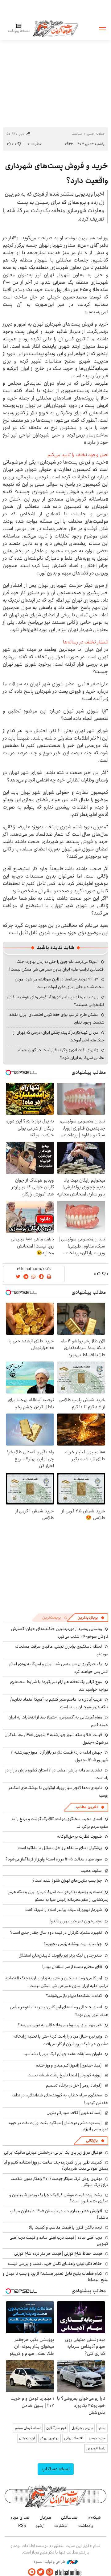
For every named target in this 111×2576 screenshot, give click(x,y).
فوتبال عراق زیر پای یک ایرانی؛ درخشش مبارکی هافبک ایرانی (53, 2152)
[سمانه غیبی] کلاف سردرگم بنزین (74, 2113)
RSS (22, 2526)
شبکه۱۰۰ (94, 2517)
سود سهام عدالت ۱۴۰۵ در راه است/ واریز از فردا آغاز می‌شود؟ (54, 1859)
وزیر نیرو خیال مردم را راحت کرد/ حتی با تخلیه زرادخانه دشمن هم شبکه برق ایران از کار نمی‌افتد (61, 2040)
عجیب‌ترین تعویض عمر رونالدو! (76, 1921)
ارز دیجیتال (27, 2438)
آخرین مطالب (87, 1807)
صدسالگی (69, 2517)
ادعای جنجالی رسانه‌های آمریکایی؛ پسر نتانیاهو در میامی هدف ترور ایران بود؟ (59, 2011)
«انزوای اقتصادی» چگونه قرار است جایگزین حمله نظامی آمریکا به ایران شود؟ (61, 1054)
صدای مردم (20, 2517)
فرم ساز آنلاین (56, 2428)
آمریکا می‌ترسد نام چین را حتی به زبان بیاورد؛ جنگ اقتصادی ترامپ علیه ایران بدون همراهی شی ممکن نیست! (57, 965)
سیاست (77, 134)
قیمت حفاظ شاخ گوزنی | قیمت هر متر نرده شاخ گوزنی (58, 2253)
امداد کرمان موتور (28, 2428)
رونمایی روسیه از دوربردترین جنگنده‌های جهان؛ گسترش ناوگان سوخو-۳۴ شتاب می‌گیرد (60, 1633)
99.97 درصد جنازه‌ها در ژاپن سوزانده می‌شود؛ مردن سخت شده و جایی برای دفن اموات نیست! (60, 983)
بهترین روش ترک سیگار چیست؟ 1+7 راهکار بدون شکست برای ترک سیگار (59, 2182)
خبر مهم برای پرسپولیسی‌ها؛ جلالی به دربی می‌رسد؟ (60, 2025)
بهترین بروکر (49, 2438)
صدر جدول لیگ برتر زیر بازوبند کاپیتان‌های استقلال (60, 1955)
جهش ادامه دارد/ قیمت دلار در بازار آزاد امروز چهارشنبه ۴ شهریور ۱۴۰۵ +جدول (60, 1756)
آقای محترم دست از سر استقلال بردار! (72, 1967)
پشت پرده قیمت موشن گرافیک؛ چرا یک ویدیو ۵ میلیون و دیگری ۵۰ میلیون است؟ (59, 2198)
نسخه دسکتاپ (56, 2469)
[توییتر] (41, 2572)
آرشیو (40, 2526)
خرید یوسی (97, 2438)
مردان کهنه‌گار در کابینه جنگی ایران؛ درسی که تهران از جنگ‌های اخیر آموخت (59, 1036)
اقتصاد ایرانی (74, 2438)
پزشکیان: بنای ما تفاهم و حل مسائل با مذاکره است (60, 1848)
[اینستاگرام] (50, 2572)
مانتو (102, 2428)
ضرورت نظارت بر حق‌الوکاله (80, 1836)
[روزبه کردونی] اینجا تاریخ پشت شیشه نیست (65, 2075)
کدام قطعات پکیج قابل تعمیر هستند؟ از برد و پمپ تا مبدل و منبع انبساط (55, 2277)
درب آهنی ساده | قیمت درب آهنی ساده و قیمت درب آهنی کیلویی (59, 2241)
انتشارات (61, 2526)
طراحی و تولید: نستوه (50, 2562)
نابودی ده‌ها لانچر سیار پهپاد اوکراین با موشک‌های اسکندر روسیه (58, 1792)
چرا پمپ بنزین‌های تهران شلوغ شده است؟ (67, 1880)
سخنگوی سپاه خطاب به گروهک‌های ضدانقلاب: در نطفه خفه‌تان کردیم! (60, 2099)
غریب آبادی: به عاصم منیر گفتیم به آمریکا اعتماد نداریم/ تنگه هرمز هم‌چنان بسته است (59, 1703)
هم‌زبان (45, 2517)
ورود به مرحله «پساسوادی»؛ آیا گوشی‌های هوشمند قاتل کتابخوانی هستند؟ (56, 1001)
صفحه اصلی (96, 134)
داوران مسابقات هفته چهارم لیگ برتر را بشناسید (63, 2054)
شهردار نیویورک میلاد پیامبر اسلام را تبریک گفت (64, 1910)
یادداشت (86, 2526)
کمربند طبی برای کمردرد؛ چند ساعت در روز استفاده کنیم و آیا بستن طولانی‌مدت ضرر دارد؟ (56, 2165)
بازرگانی (92, 2141)
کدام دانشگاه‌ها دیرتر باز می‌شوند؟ (74, 1996)
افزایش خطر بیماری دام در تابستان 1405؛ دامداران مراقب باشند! (59, 2214)
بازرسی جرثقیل (82, 2428)
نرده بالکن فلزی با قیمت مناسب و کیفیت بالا (66, 2227)
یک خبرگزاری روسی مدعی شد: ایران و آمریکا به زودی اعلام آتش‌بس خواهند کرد (59, 1668)
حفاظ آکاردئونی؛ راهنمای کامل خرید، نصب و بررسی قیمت (55, 2264)
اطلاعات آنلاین (55, 28)
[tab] (91, 1618)
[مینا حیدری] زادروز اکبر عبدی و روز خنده (69, 2065)
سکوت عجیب (91, 1871)
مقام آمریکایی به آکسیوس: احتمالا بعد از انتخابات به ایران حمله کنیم (58, 1721)
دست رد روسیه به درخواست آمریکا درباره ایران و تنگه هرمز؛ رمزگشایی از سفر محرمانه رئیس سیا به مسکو (58, 1896)
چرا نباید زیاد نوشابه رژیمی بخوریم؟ (73, 1944)
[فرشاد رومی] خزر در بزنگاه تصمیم (74, 2085)
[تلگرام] (32, 2572)
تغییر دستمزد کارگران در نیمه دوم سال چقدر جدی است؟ (56, 1933)
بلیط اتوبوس (96, 2448)
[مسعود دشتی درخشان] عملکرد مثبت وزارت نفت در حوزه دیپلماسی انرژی (59, 2126)
